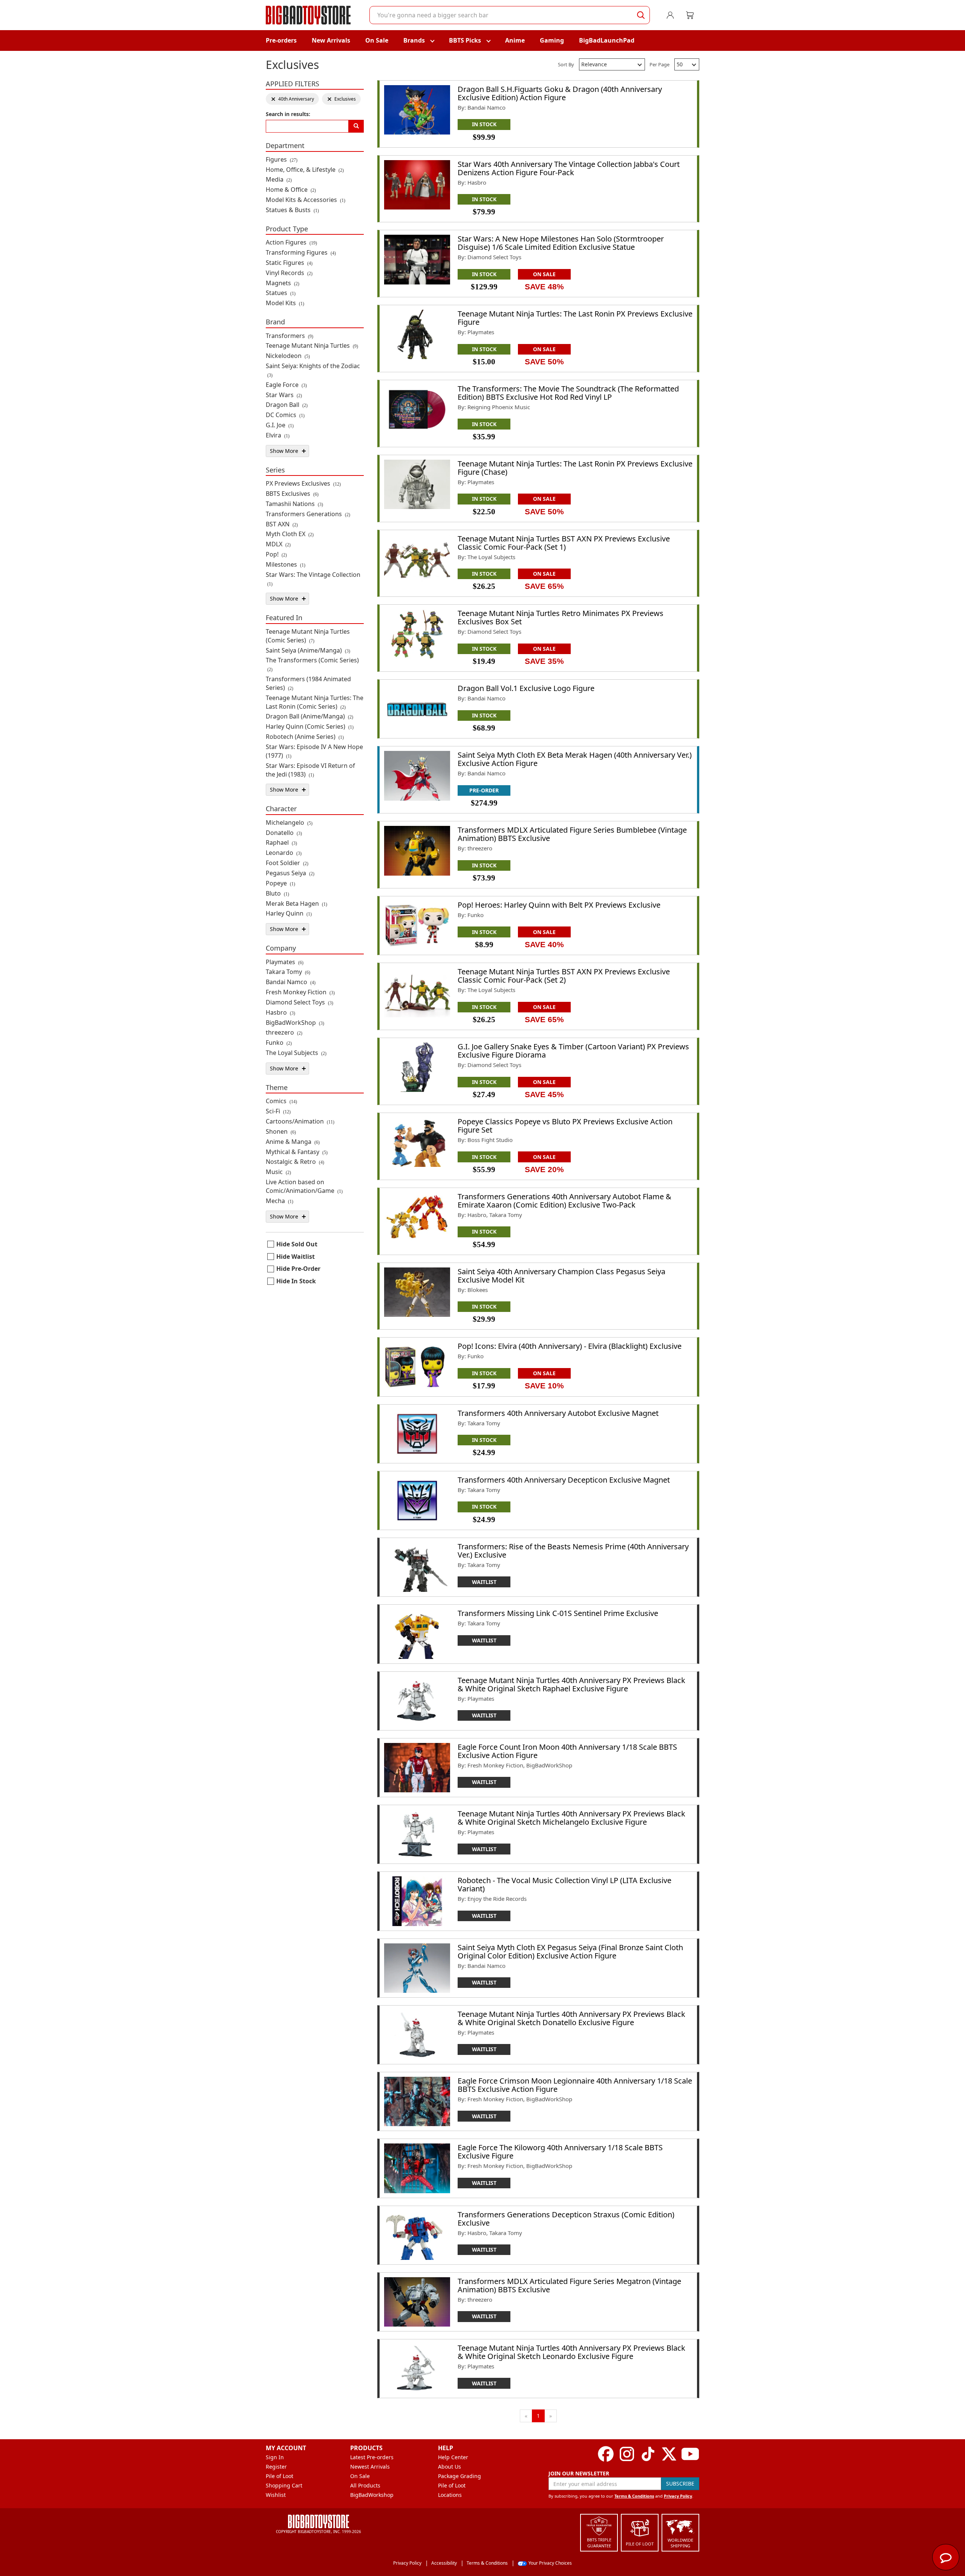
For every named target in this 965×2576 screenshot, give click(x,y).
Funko (279, 1043)
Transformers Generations (308, 514)
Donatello (284, 833)
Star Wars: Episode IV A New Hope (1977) (314, 751)
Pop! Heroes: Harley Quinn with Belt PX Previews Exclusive (559, 905)
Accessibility (444, 2563)
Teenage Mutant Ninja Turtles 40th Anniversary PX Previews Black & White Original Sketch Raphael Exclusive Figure (571, 1684)
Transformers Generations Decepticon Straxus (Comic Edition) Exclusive (566, 2219)
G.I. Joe (280, 425)
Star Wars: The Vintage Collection (313, 579)
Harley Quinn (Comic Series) (310, 726)
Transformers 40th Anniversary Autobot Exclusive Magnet (558, 1413)
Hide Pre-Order (298, 1269)
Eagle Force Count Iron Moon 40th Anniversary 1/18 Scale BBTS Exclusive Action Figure (567, 1751)
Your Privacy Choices (550, 2563)
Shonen (281, 1131)
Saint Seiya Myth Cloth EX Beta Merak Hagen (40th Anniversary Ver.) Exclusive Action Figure (575, 759)
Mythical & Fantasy (297, 1152)
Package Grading (460, 2476)
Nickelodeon (288, 356)
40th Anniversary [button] (292, 99)
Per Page (659, 64)
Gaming (552, 40)
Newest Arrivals (370, 2467)
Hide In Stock (296, 1281)
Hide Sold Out (297, 1244)
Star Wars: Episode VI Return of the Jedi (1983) (310, 770)
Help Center (453, 2457)
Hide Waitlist (296, 1257)
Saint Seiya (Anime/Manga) (308, 650)
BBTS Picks (465, 40)
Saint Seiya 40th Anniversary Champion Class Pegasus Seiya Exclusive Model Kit (561, 1276)
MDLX (278, 544)
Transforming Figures (301, 252)
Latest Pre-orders (372, 2457)
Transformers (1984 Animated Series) (308, 683)
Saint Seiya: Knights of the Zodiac (313, 370)
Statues (281, 293)
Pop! (276, 554)
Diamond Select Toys (299, 1002)
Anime (515, 40)
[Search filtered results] (356, 126)
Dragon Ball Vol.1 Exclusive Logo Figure (526, 688)
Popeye (280, 883)
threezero (284, 1032)
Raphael (281, 842)
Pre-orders (281, 40)
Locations (450, 2495)
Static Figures (289, 263)
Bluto (277, 893)
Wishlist (276, 2495)
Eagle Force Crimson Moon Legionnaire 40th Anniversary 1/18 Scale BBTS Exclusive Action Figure (575, 2085)
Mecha (280, 1201)
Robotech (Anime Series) (305, 737)
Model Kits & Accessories (306, 200)
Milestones (286, 564)
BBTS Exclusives (292, 494)
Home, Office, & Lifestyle (305, 170)
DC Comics (285, 415)
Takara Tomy (288, 972)
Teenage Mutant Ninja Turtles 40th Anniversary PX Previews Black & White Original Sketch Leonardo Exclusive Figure (571, 2352)
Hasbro (280, 1012)
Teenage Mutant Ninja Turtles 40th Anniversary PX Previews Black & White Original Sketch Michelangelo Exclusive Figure (571, 1818)
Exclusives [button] (341, 99)
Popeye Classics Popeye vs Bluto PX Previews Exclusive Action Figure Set (565, 1126)
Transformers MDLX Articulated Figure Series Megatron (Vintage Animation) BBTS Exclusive (569, 2285)
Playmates (285, 962)
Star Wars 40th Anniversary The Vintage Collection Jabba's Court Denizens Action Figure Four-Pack (569, 168)
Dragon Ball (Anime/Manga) (309, 716)
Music (278, 1172)
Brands (414, 40)
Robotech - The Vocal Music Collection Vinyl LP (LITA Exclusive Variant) (564, 1884)
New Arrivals (331, 40)
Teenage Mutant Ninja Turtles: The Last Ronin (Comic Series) (315, 702)
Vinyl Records (289, 273)
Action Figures (291, 242)
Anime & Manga (293, 1142)
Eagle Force (286, 385)
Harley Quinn (289, 913)
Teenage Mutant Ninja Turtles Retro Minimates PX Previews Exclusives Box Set (561, 617)
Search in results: (288, 114)
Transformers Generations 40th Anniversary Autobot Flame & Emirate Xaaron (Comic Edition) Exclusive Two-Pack (564, 1201)
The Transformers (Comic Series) (312, 664)
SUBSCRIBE (680, 2484)
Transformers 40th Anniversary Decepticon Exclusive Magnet (564, 1480)
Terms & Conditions (634, 2496)
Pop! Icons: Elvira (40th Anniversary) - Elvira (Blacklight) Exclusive (570, 1346)
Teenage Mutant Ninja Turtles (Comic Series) (308, 636)
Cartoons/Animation (300, 1121)
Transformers (289, 336)
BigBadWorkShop (295, 1023)
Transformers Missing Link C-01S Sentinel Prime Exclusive (558, 1613)
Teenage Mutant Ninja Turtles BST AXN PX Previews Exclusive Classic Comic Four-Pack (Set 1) (564, 543)
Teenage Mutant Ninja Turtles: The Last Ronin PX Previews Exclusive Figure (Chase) (575, 468)
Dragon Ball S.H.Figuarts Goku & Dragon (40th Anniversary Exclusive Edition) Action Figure (560, 93)
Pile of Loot (280, 2476)
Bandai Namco (291, 982)
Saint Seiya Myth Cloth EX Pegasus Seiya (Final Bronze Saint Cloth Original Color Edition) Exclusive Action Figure (570, 1951)
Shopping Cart (284, 2485)
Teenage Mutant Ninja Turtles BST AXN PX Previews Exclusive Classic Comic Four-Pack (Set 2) (564, 976)
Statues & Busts (292, 210)
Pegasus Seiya (290, 873)
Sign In (275, 2457)
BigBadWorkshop (372, 2495)
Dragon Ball (287, 405)
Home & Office (291, 190)
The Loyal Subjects (296, 1053)
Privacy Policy (678, 2496)
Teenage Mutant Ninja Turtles (312, 346)
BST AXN (282, 524)
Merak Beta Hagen (296, 904)
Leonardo (284, 853)
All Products (365, 2485)
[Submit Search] (641, 15)
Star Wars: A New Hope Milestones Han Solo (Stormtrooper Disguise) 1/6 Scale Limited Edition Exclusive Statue (561, 243)
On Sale (377, 40)
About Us (450, 2467)
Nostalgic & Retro (295, 1162)
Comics (281, 1101)
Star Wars (284, 395)
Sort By (566, 64)
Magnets (283, 283)
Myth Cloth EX (290, 534)
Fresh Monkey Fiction (300, 992)
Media (279, 179)
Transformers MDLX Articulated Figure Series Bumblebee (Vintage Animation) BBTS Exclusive (572, 834)
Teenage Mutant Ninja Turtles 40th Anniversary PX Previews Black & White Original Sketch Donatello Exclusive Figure (571, 2018)
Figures (282, 159)
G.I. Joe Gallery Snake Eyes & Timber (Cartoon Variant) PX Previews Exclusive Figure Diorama (573, 1051)
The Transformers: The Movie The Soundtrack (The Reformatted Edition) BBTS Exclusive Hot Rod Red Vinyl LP (568, 393)
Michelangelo (289, 822)
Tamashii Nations (294, 504)
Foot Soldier (287, 863)
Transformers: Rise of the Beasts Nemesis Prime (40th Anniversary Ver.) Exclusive (573, 1551)
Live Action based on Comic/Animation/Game (304, 1186)
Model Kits (285, 303)
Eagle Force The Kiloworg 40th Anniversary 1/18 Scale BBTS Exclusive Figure (560, 2152)
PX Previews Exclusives (303, 483)
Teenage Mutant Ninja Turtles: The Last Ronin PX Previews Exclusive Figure (575, 318)
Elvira (278, 435)
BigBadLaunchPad (607, 40)
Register (276, 2467)
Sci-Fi (278, 1111)
